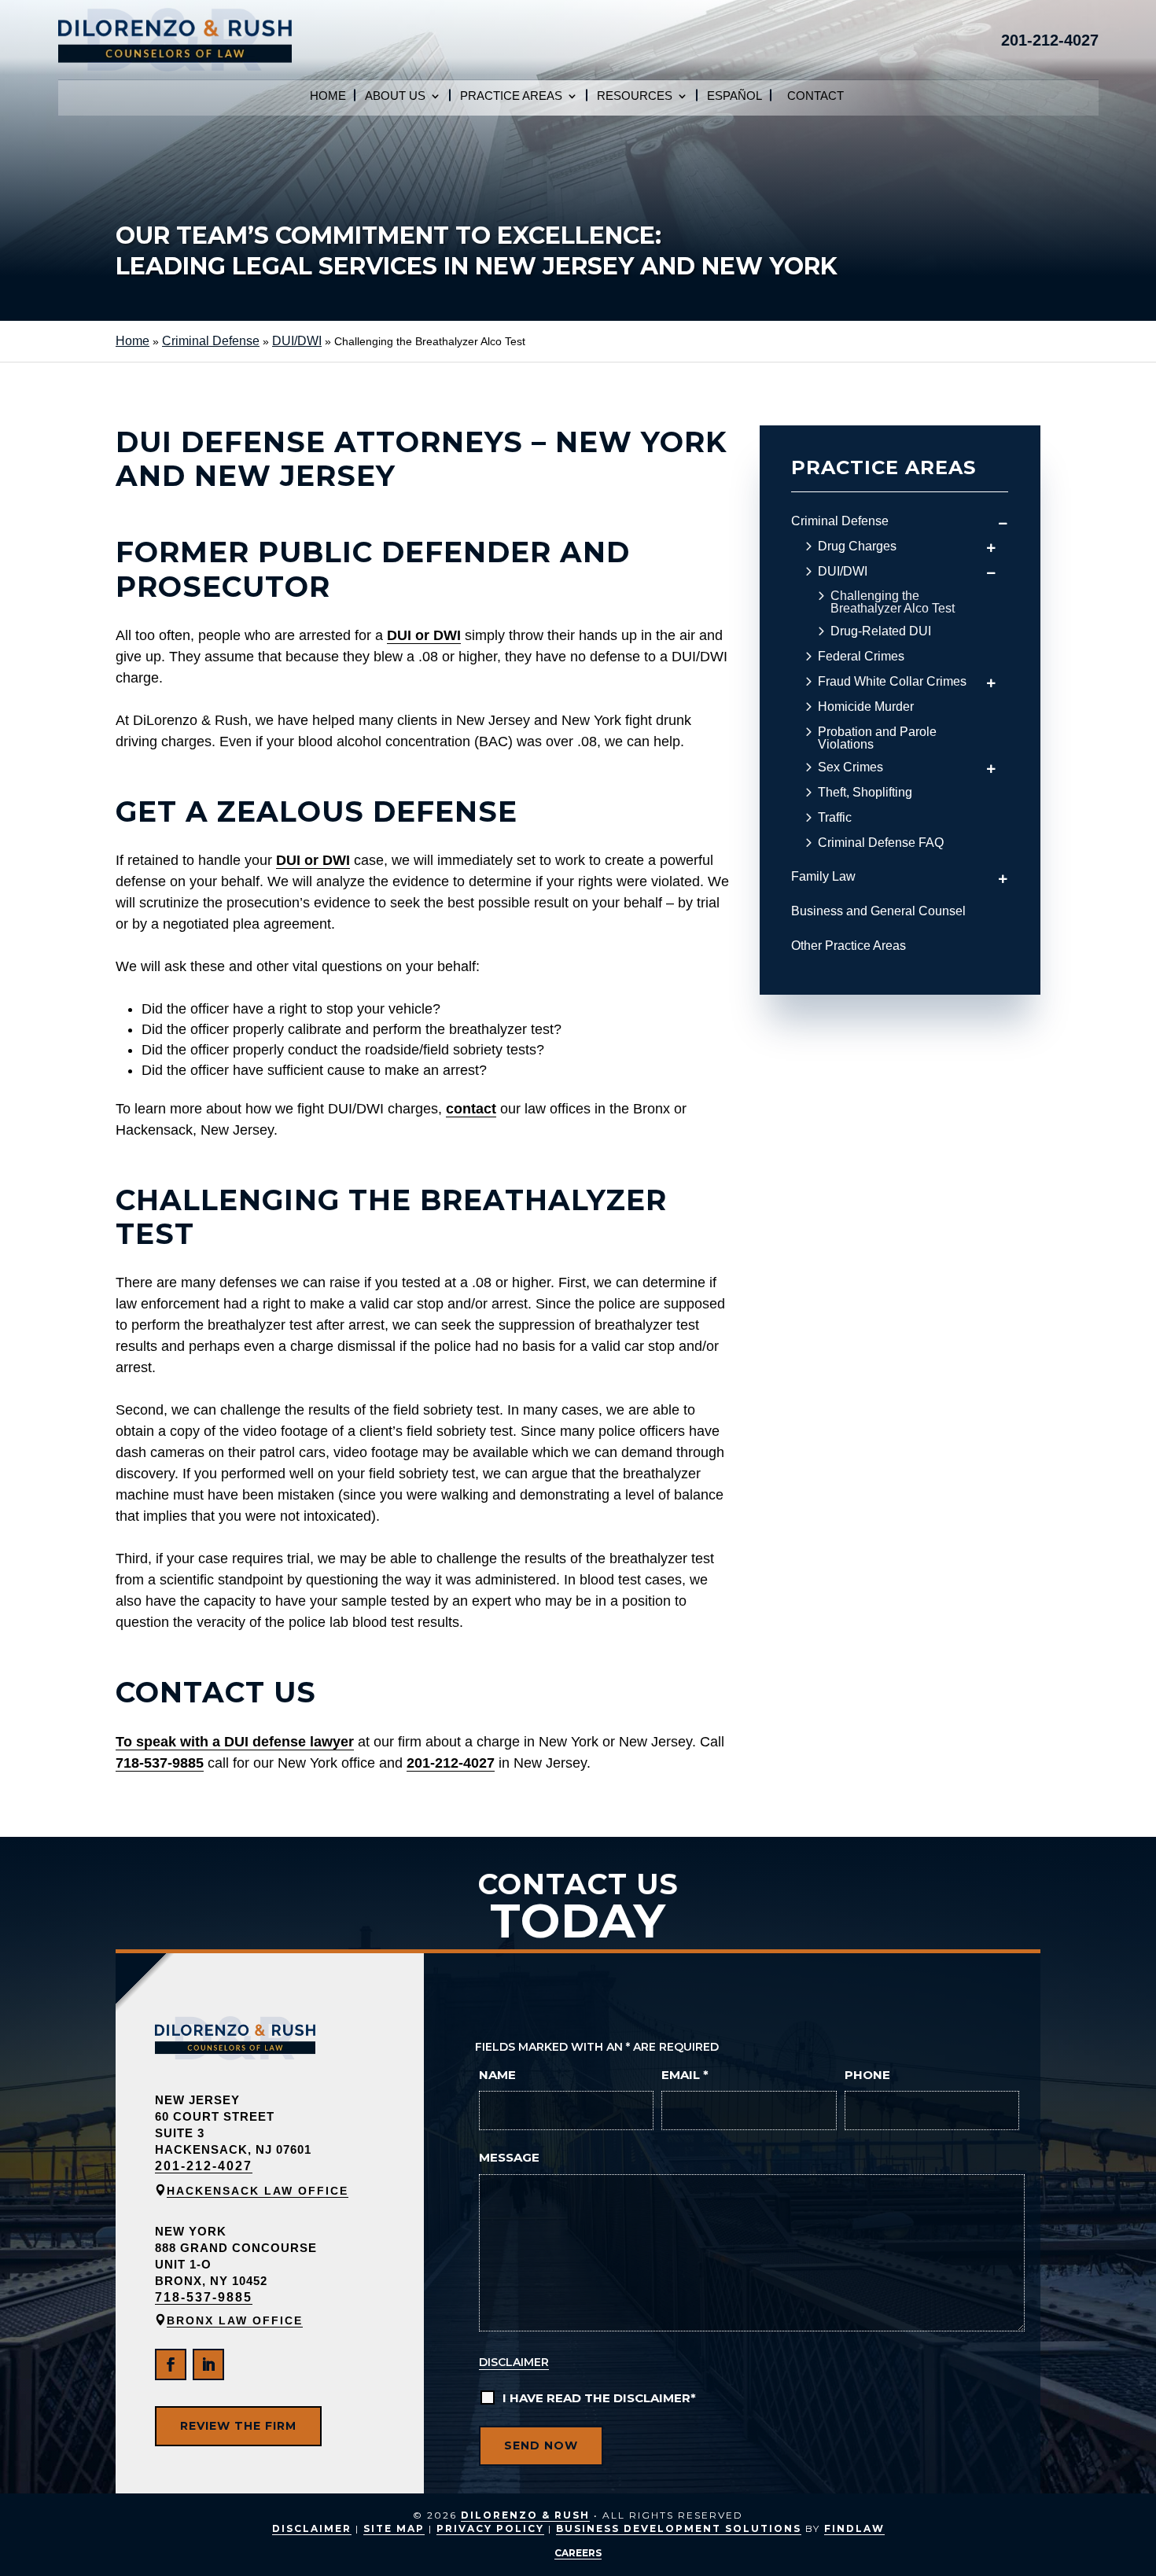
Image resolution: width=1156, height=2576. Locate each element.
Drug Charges (857, 546)
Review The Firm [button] (238, 2426)
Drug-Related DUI (881, 631)
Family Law (823, 876)
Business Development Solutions (679, 2528)
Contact (815, 96)
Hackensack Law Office (258, 2191)
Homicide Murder (866, 707)
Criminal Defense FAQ (881, 843)
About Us (395, 96)
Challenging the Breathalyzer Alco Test (893, 602)
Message (509, 2157)
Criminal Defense (840, 521)
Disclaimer (514, 2362)
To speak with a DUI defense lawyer (235, 1742)
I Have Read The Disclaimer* (599, 2398)
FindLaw (854, 2528)
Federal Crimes (861, 657)
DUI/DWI (843, 572)
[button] (1132, 2552)
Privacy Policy (490, 2528)
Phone (867, 2075)
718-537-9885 (160, 1763)
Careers (578, 2553)
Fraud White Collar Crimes (892, 682)
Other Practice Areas (849, 946)
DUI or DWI (424, 635)
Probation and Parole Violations (877, 738)
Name (497, 2075)
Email (685, 2075)
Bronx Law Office (235, 2320)
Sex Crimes (850, 767)
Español (734, 96)
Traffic (835, 818)
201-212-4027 (1050, 40)
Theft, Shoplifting (865, 793)
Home (328, 96)
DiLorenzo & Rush (525, 2515)
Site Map (394, 2528)
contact (471, 1109)
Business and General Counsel (878, 911)
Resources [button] (635, 96)
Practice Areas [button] (511, 96)
